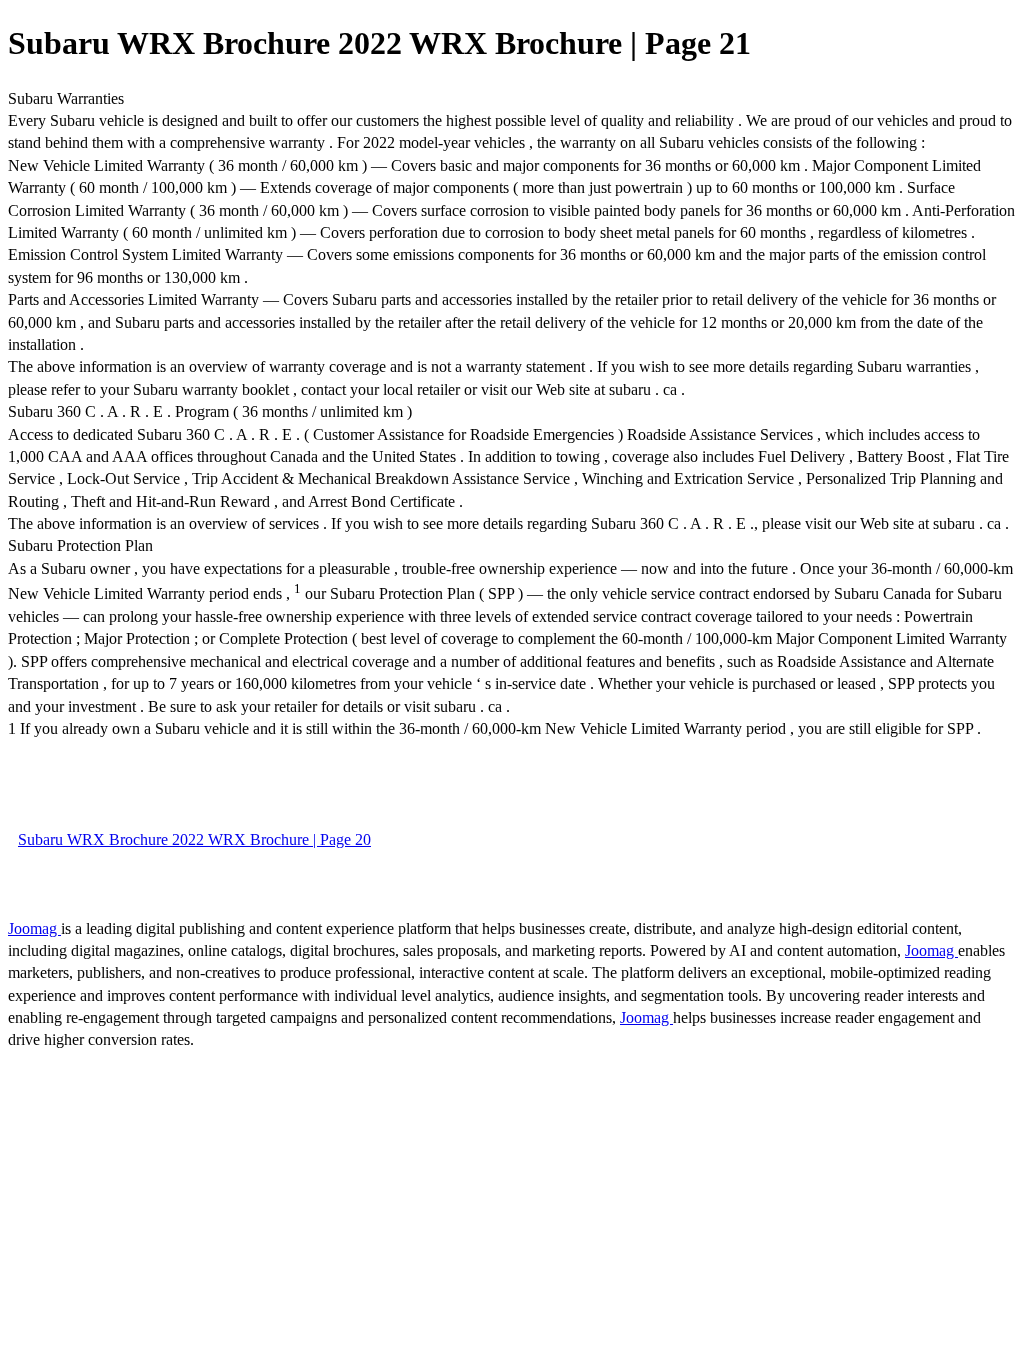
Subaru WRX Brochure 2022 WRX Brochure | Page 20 (194, 839)
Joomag (34, 928)
